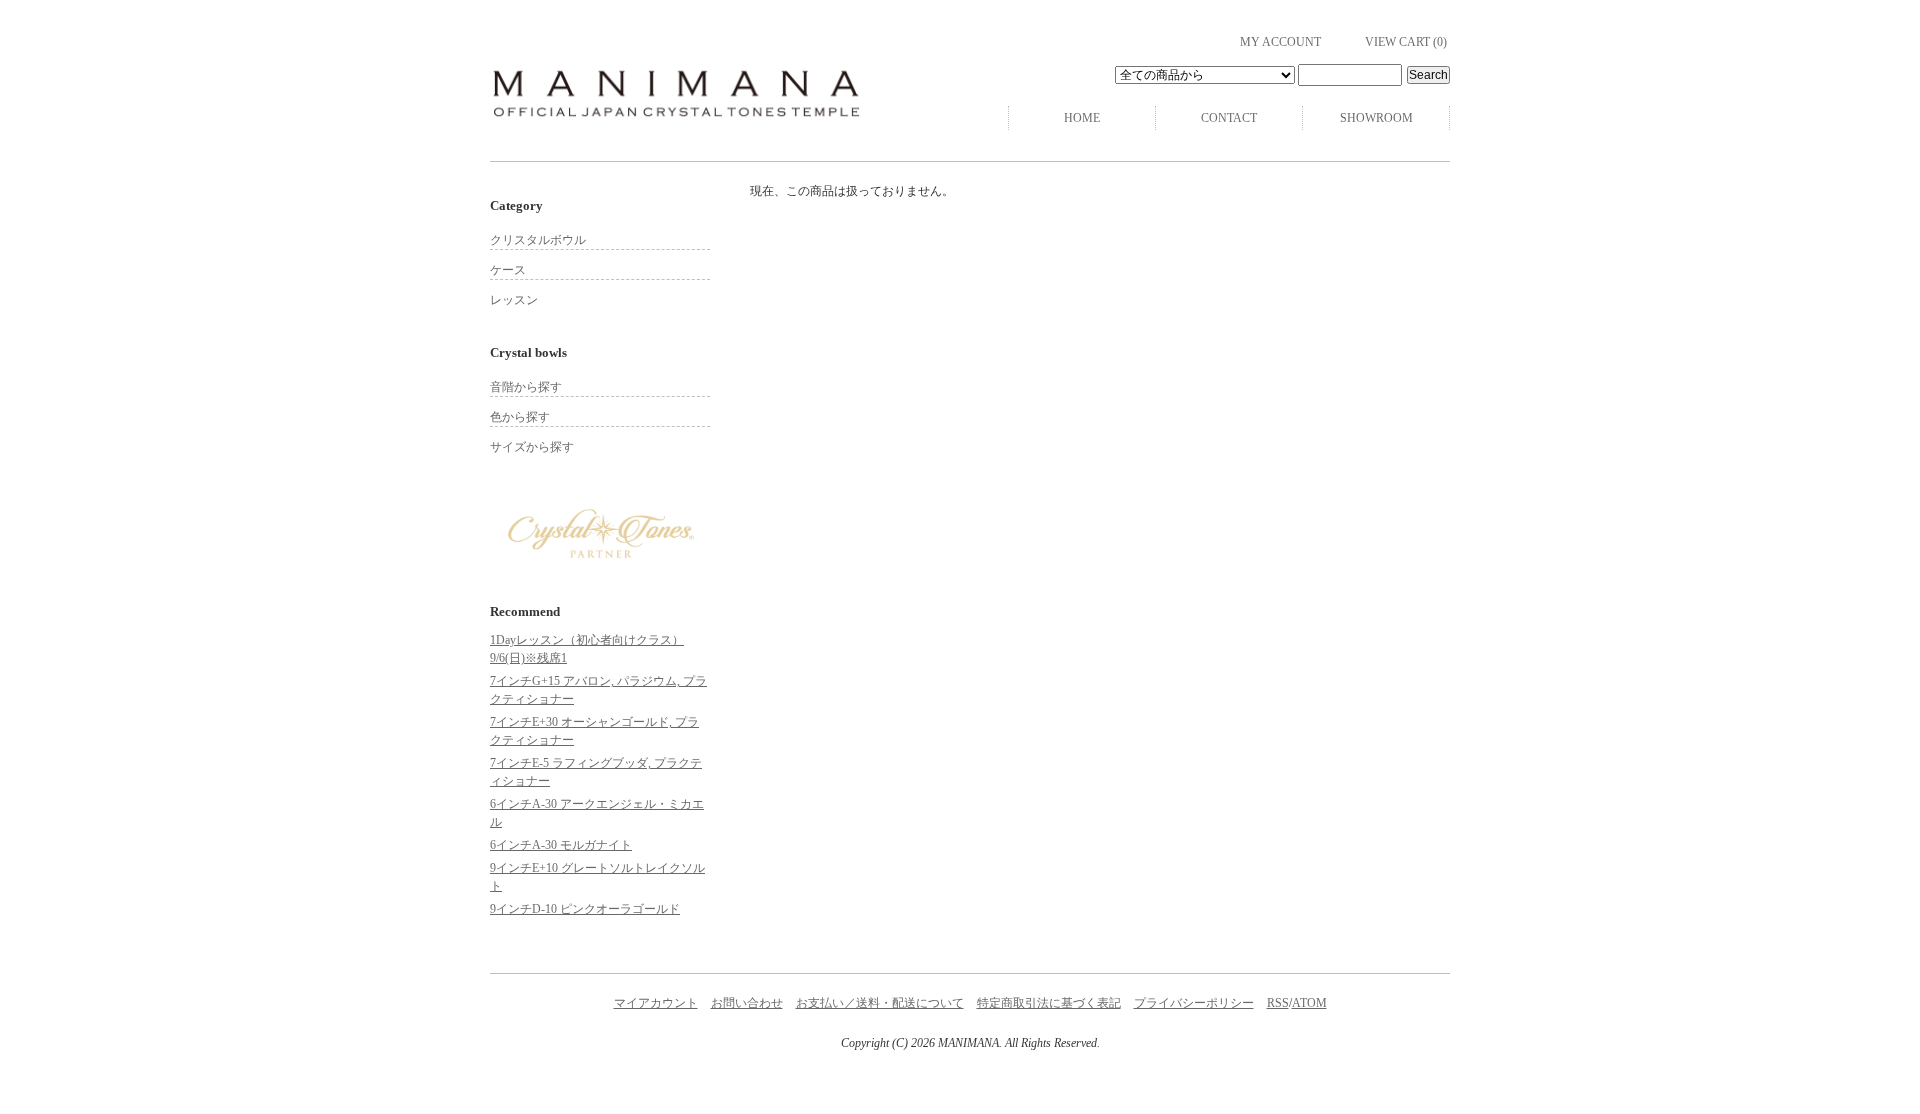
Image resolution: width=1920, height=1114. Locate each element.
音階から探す (526, 387)
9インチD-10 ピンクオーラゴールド (585, 909)
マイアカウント (656, 1003)
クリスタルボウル (538, 240)
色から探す (520, 417)
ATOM (1309, 1003)
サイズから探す (532, 447)
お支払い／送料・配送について (880, 1003)
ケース (508, 270)
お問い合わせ (747, 1003)
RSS (1278, 1003)
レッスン (514, 300)
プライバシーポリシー (1194, 1003)
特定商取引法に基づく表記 (1049, 1003)
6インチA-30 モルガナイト (561, 845)
